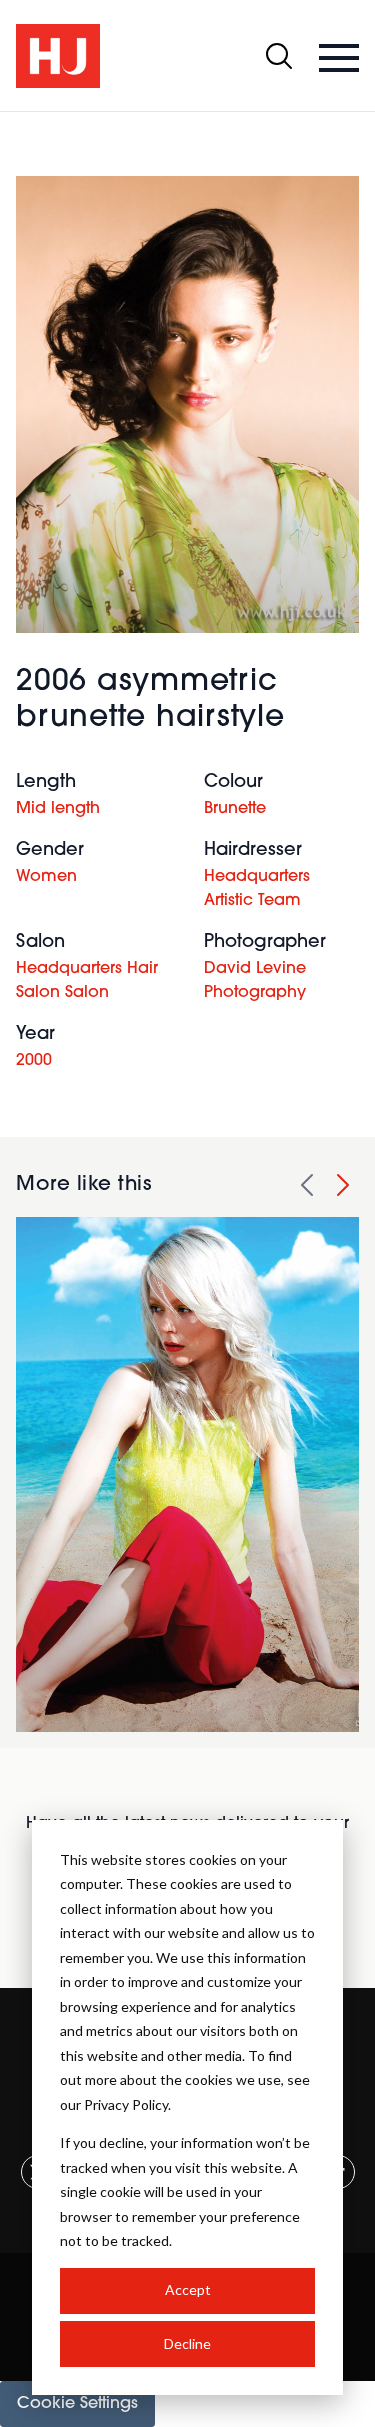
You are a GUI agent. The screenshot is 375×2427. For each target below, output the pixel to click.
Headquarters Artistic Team (257, 889)
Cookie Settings (77, 2404)
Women (46, 877)
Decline (187, 2343)
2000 (34, 1061)
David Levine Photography (255, 981)
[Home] (58, 56)
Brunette (235, 809)
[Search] (279, 56)
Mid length (58, 809)
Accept (188, 2289)
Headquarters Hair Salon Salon (87, 981)
